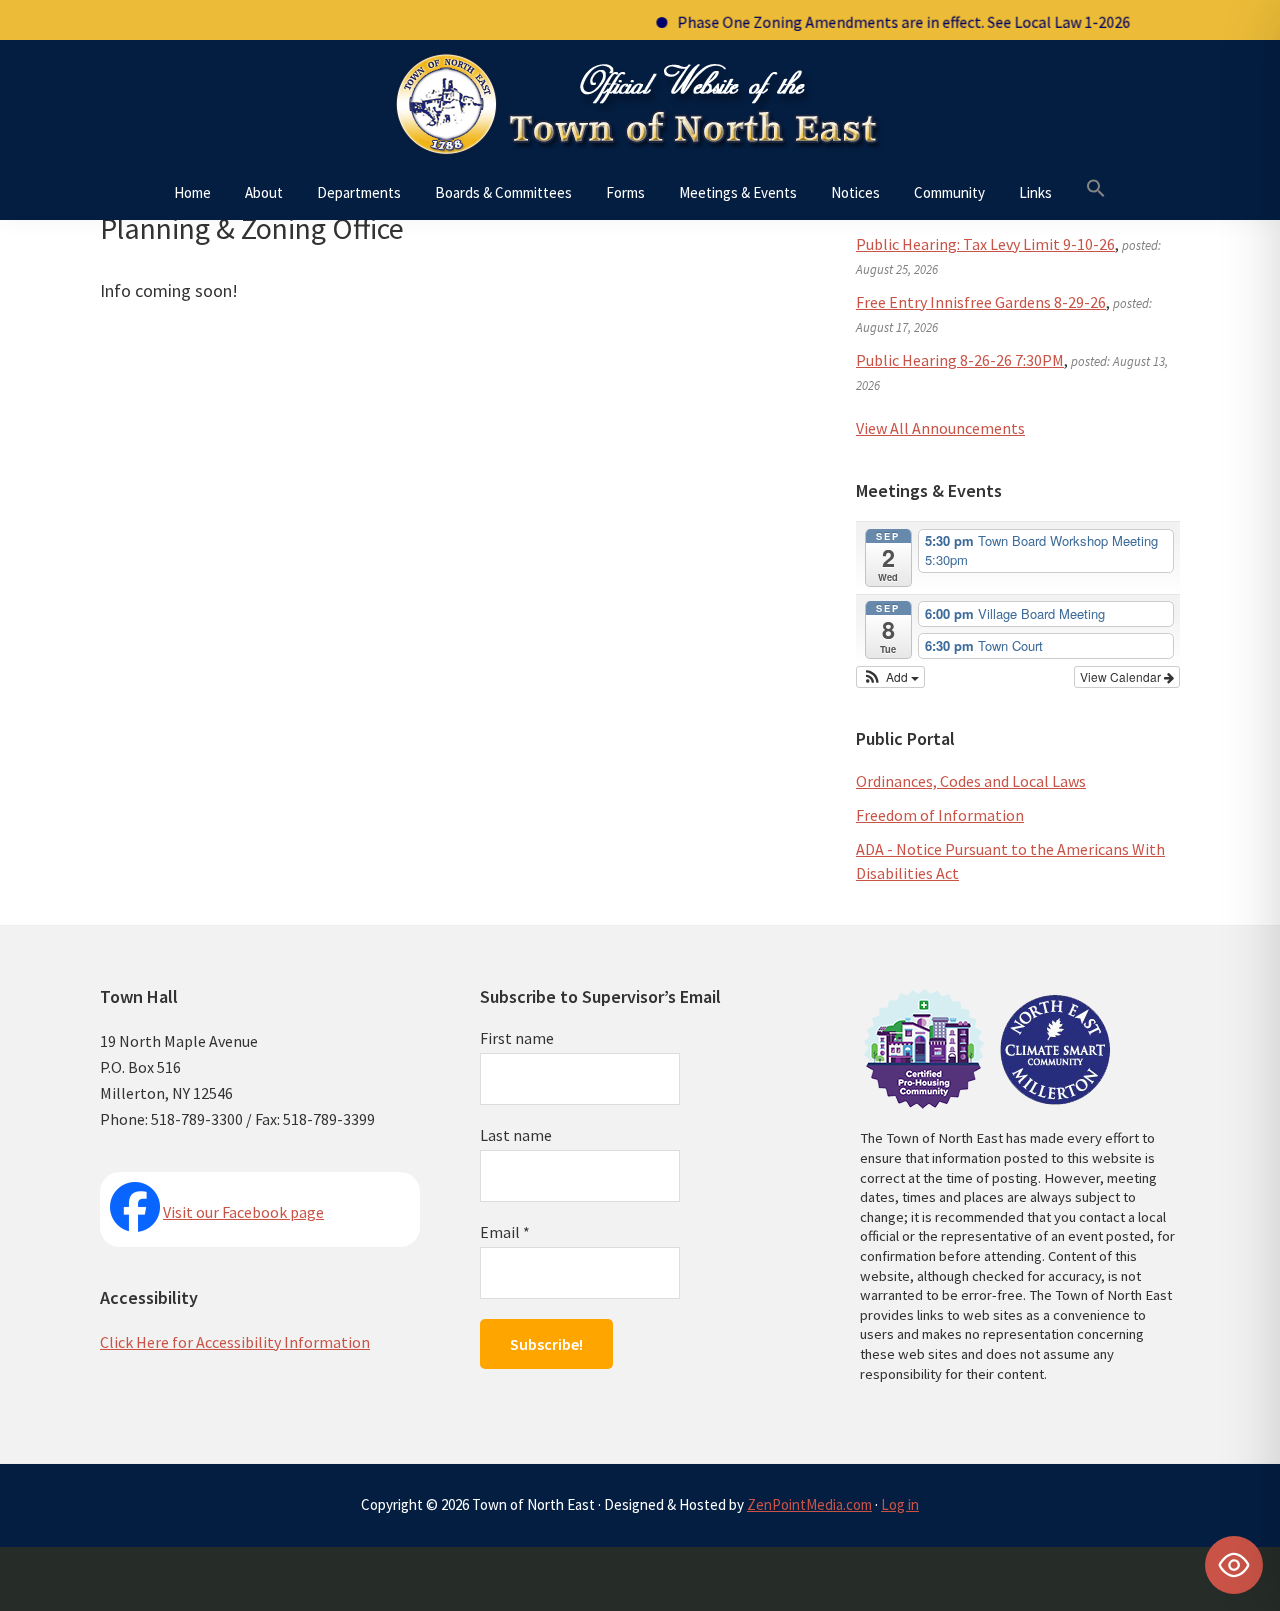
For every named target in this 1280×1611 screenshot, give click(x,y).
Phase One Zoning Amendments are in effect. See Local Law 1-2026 (883, 22)
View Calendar (1122, 676)
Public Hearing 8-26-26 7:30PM (960, 360)
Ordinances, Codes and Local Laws (971, 781)
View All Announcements (940, 428)
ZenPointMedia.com (809, 1504)
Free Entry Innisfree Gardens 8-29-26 (981, 302)
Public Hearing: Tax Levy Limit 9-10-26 (985, 244)
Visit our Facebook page (243, 1212)
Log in (900, 1504)
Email (505, 1232)
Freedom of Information (940, 815)
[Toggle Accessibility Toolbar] (1234, 1565)
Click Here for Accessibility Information (235, 1342)
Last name (516, 1135)
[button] (1096, 189)
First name (517, 1038)
